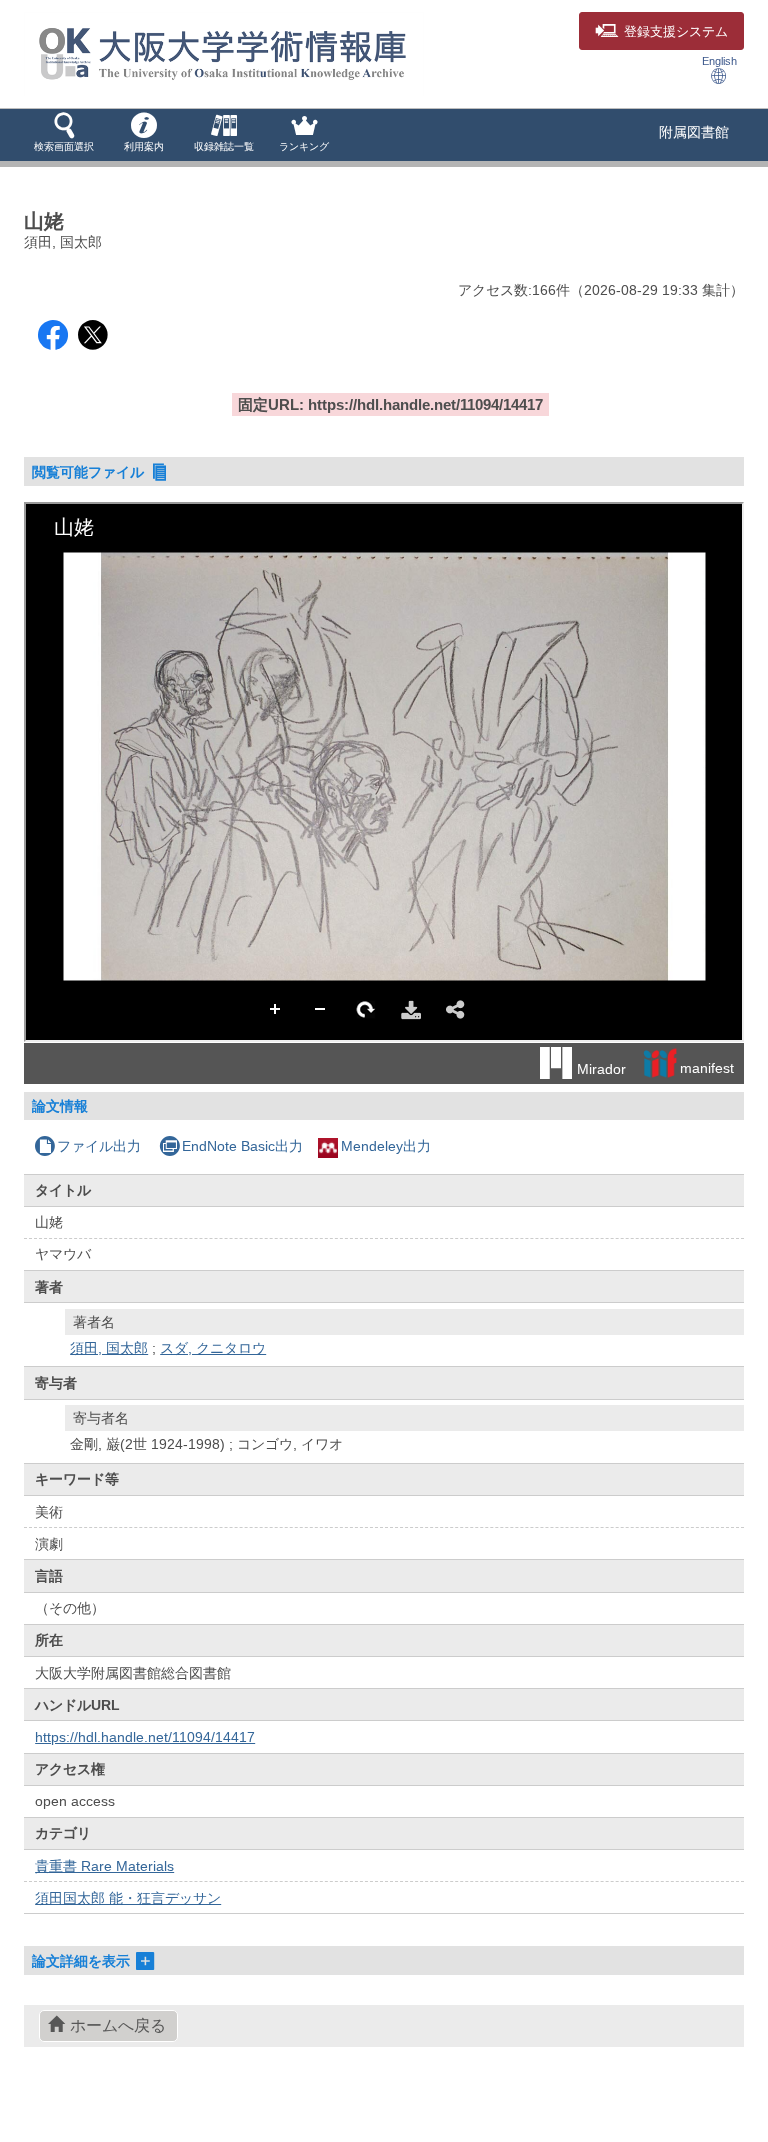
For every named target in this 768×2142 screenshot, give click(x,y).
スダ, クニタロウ (213, 1348)
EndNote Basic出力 (242, 1146)
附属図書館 (694, 132)
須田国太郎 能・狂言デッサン (128, 1898)
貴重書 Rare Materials (104, 1866)
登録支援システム (676, 32)
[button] (64, 134)
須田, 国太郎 (109, 1348)
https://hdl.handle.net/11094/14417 (145, 1737)
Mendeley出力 (386, 1146)
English (719, 61)
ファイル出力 (99, 1146)
